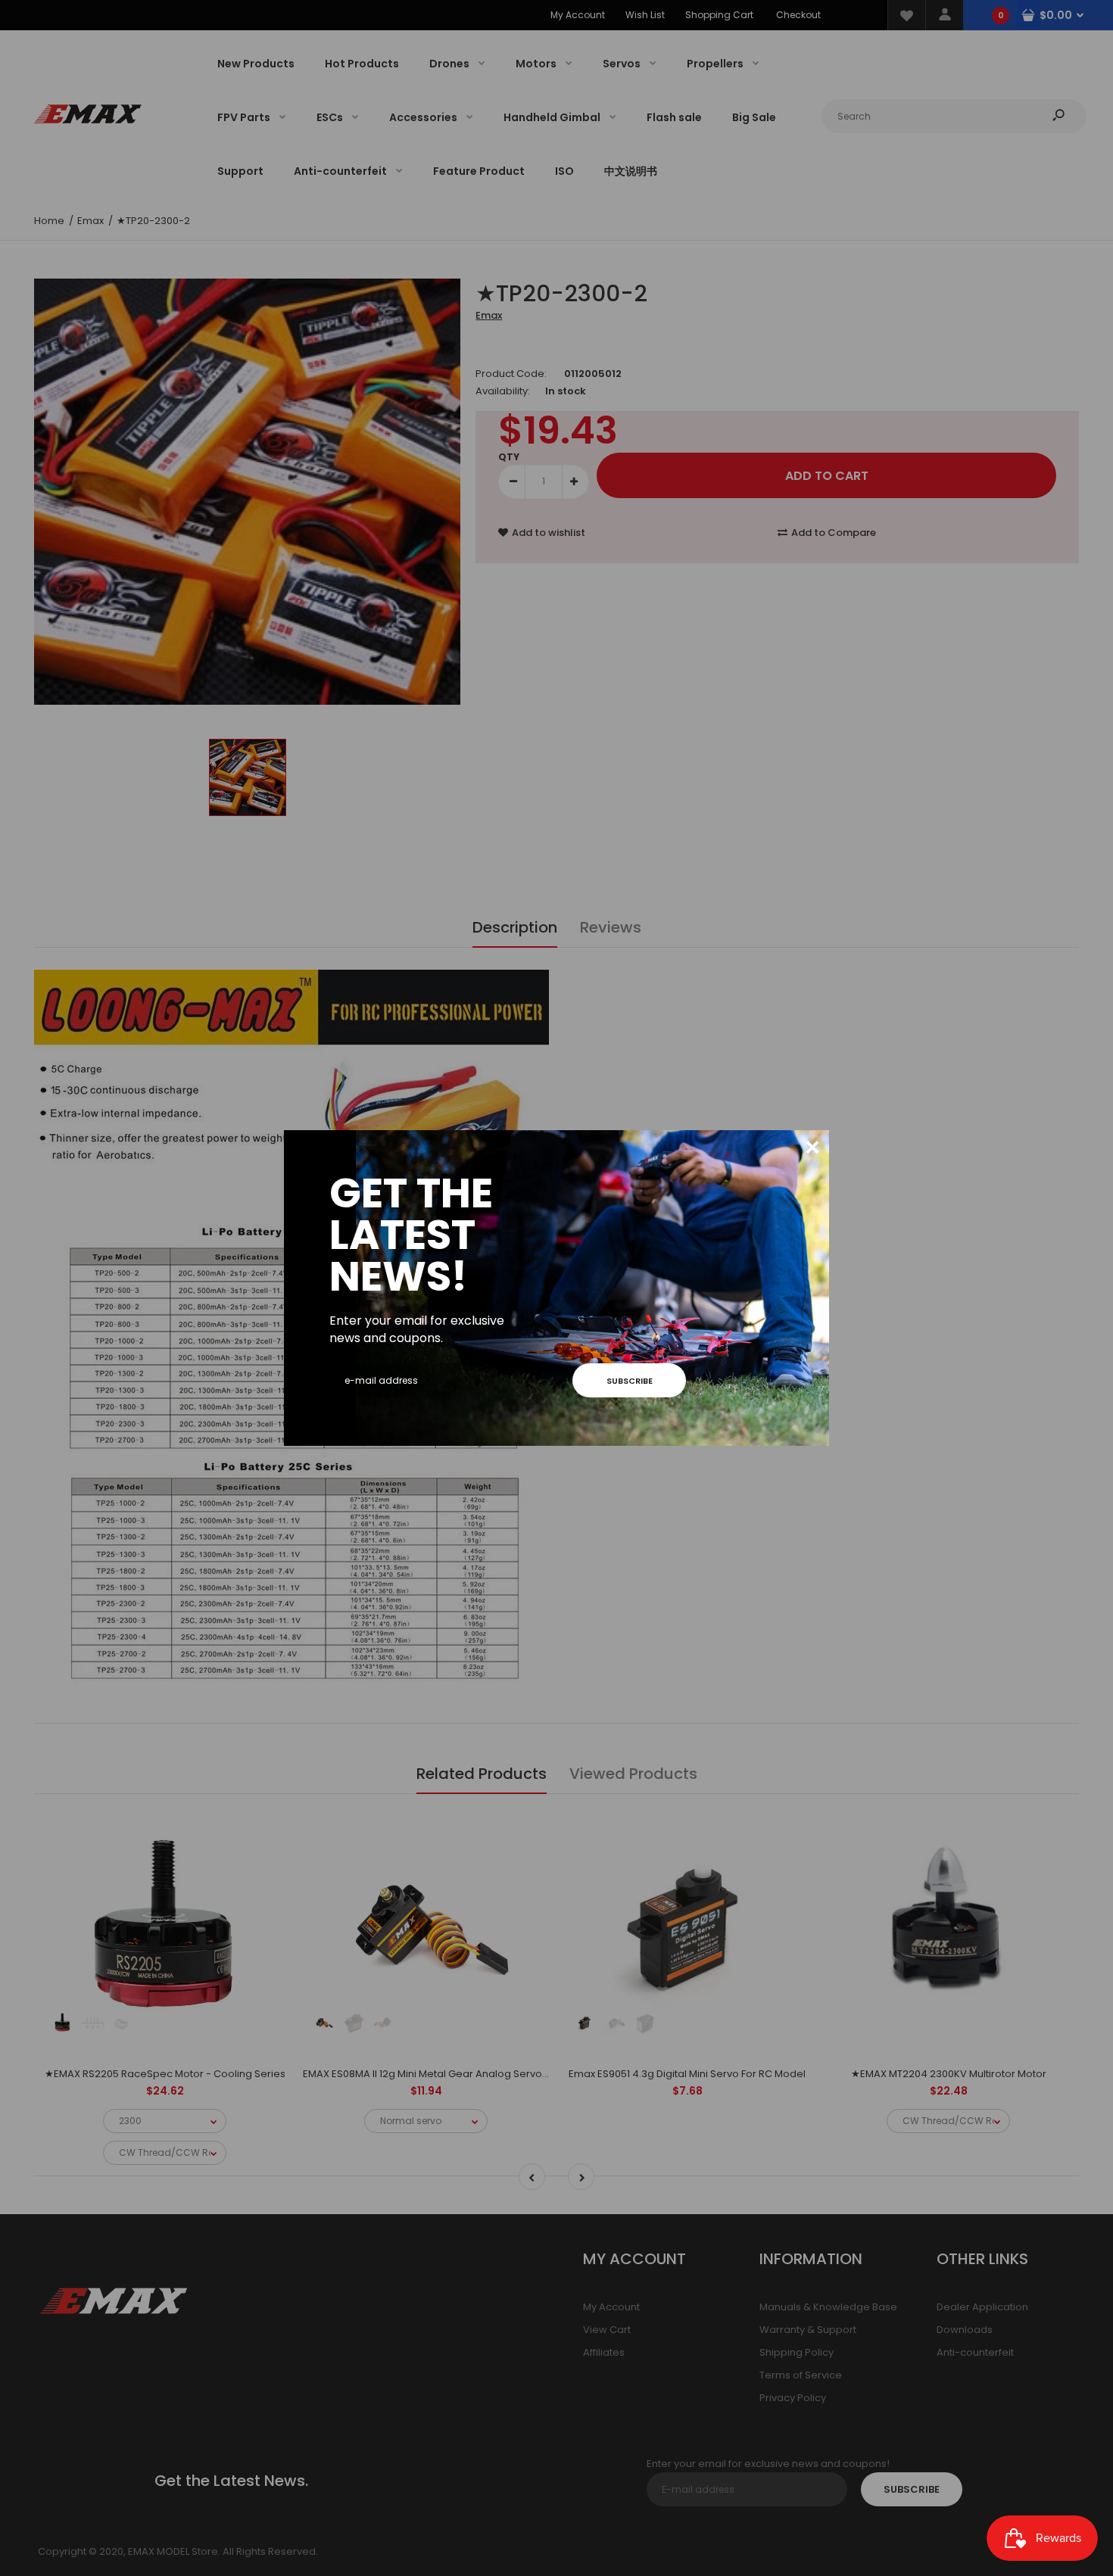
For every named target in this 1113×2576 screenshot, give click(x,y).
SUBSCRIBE (630, 1381)
